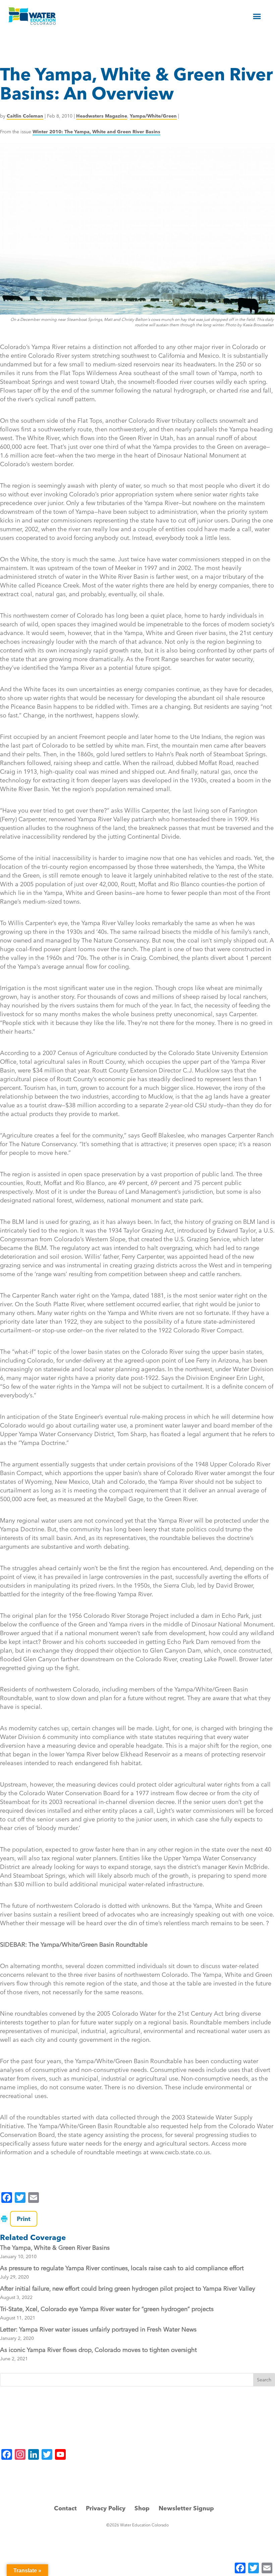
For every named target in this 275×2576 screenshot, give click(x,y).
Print (24, 2219)
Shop (142, 2508)
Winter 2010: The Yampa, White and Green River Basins (96, 132)
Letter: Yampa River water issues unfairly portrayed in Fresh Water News (98, 2329)
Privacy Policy (106, 2508)
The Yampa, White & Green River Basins (55, 2248)
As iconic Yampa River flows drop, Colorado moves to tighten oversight (98, 2350)
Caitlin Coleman (25, 116)
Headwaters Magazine (102, 116)
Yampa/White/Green (153, 116)
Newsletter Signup (186, 2508)
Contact (65, 2508)
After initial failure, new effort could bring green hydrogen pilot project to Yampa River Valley (128, 2288)
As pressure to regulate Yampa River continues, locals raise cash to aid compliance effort (122, 2268)
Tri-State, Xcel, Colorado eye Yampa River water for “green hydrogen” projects (107, 2309)
